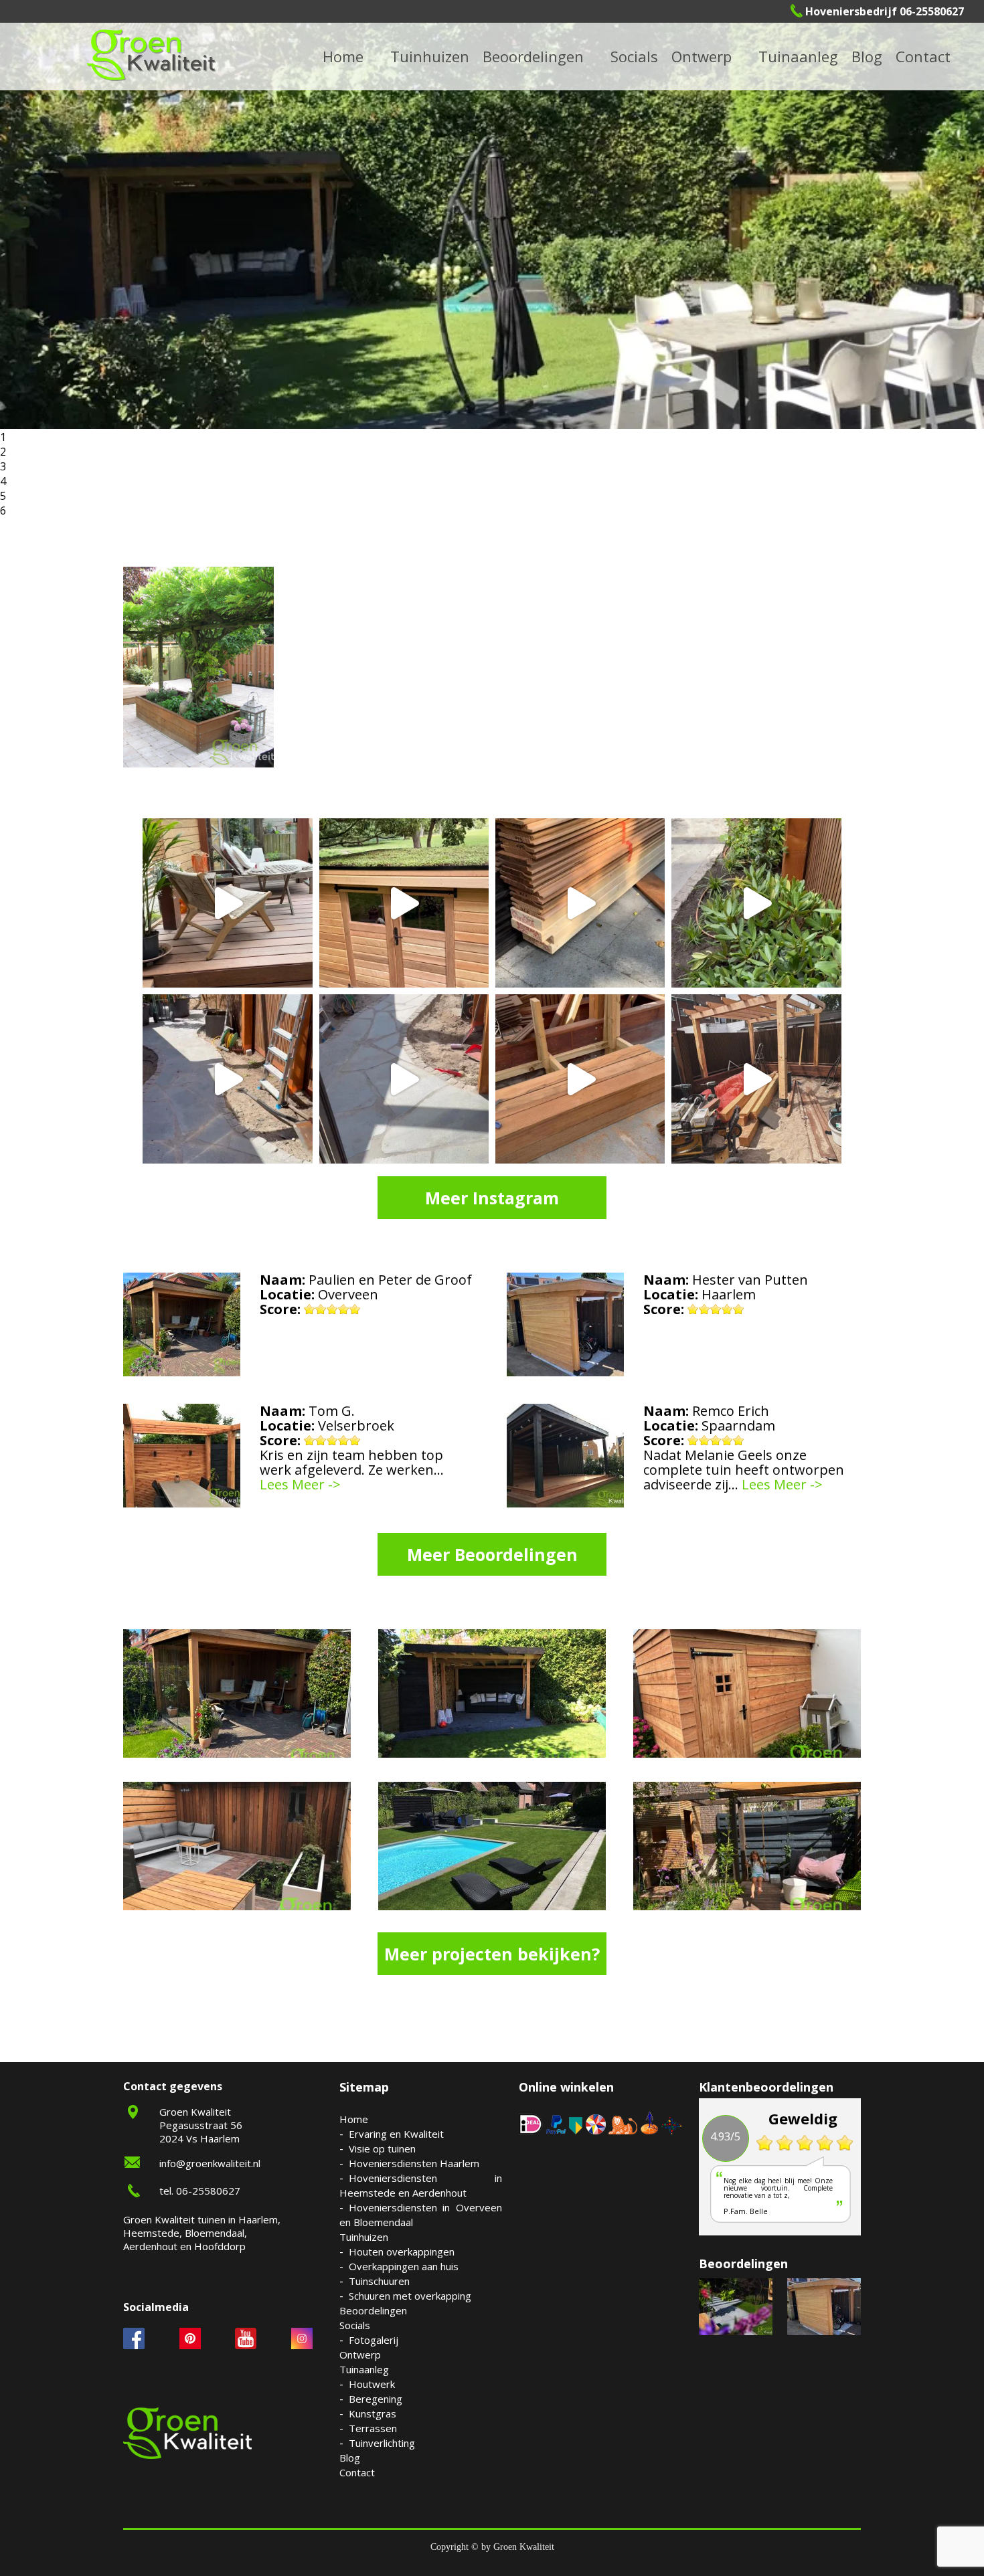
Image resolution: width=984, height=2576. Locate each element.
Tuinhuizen (364, 2237)
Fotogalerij (652, 56)
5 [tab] (3, 496)
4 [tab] (3, 481)
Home (354, 2119)
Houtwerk (372, 2384)
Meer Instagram (492, 1198)
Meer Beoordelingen (492, 1554)
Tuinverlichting (815, 56)
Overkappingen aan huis (404, 2266)
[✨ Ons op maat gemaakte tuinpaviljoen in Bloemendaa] (404, 903)
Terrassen (373, 2428)
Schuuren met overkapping (410, 2296)
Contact (923, 56)
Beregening (376, 2399)
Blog (867, 56)
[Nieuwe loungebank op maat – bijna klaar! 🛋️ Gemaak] (580, 1079)
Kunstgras (373, 2413)
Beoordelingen (533, 56)
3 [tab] (3, 466)
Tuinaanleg (364, 2369)
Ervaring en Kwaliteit (396, 2134)
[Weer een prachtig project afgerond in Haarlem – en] (227, 903)
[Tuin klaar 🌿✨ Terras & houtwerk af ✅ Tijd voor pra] (227, 1079)
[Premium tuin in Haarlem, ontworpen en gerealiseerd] (756, 903)
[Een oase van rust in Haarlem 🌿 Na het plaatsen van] (756, 1079)
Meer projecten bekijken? (492, 1954)
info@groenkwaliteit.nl (210, 2163)
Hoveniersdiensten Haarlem (414, 2163)
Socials (355, 2325)
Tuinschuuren (379, 2281)
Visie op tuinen (382, 2148)
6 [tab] (3, 511)
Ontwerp (702, 56)
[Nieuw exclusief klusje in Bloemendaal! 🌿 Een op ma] (580, 903)
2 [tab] (3, 452)
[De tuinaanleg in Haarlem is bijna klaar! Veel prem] (404, 1079)
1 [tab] (3, 437)
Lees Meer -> (300, 1485)
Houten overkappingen (402, 2251)
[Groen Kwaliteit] (151, 55)
